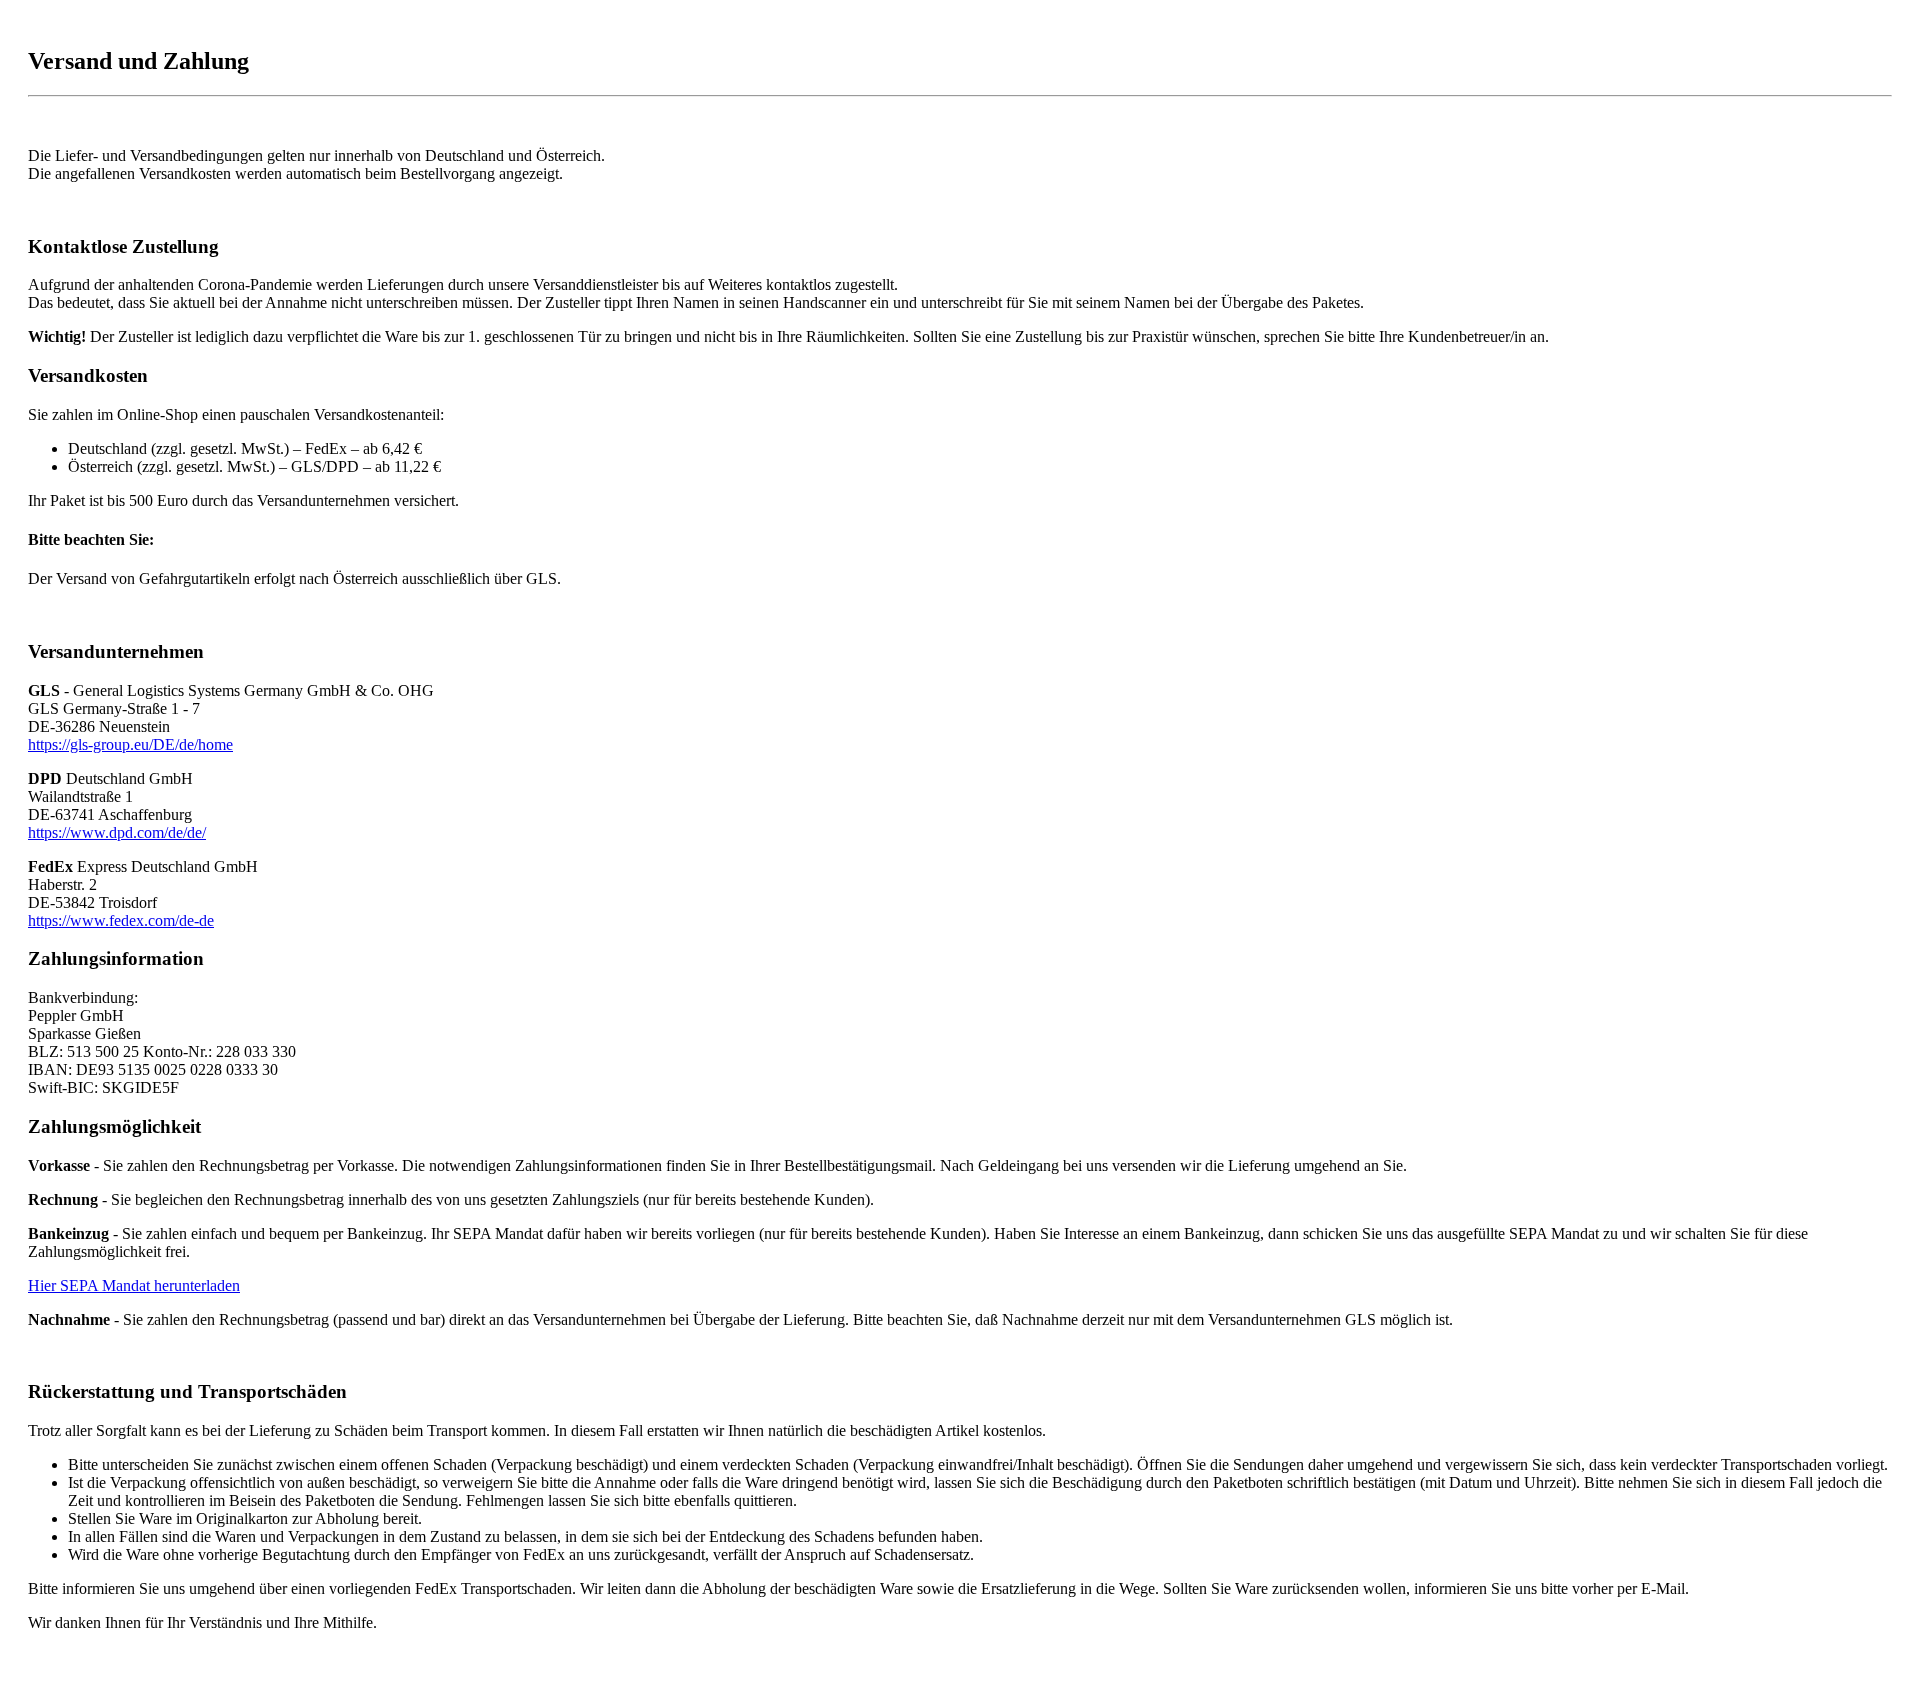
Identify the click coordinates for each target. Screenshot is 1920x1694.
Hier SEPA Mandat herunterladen (134, 1285)
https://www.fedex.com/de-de (121, 920)
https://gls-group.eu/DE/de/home (130, 744)
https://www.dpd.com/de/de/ (117, 832)
